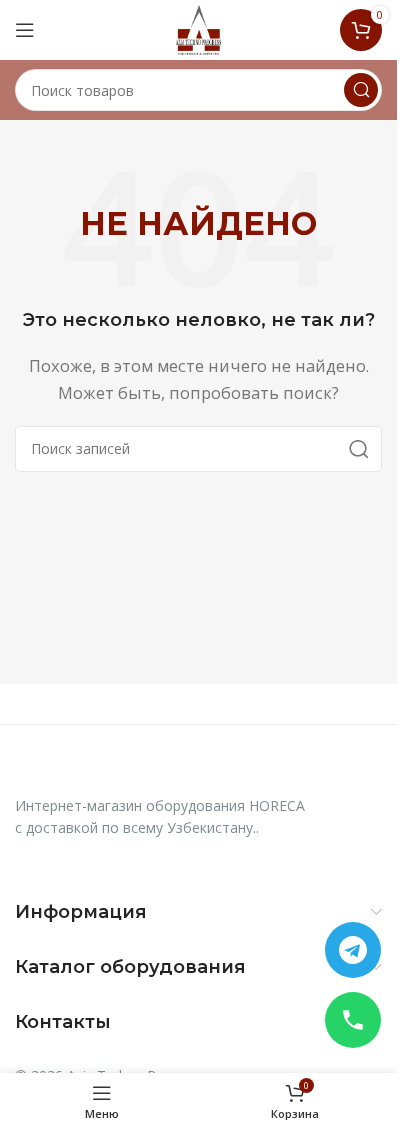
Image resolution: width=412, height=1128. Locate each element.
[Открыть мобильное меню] (25, 30)
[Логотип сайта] (198, 28)
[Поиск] (361, 90)
